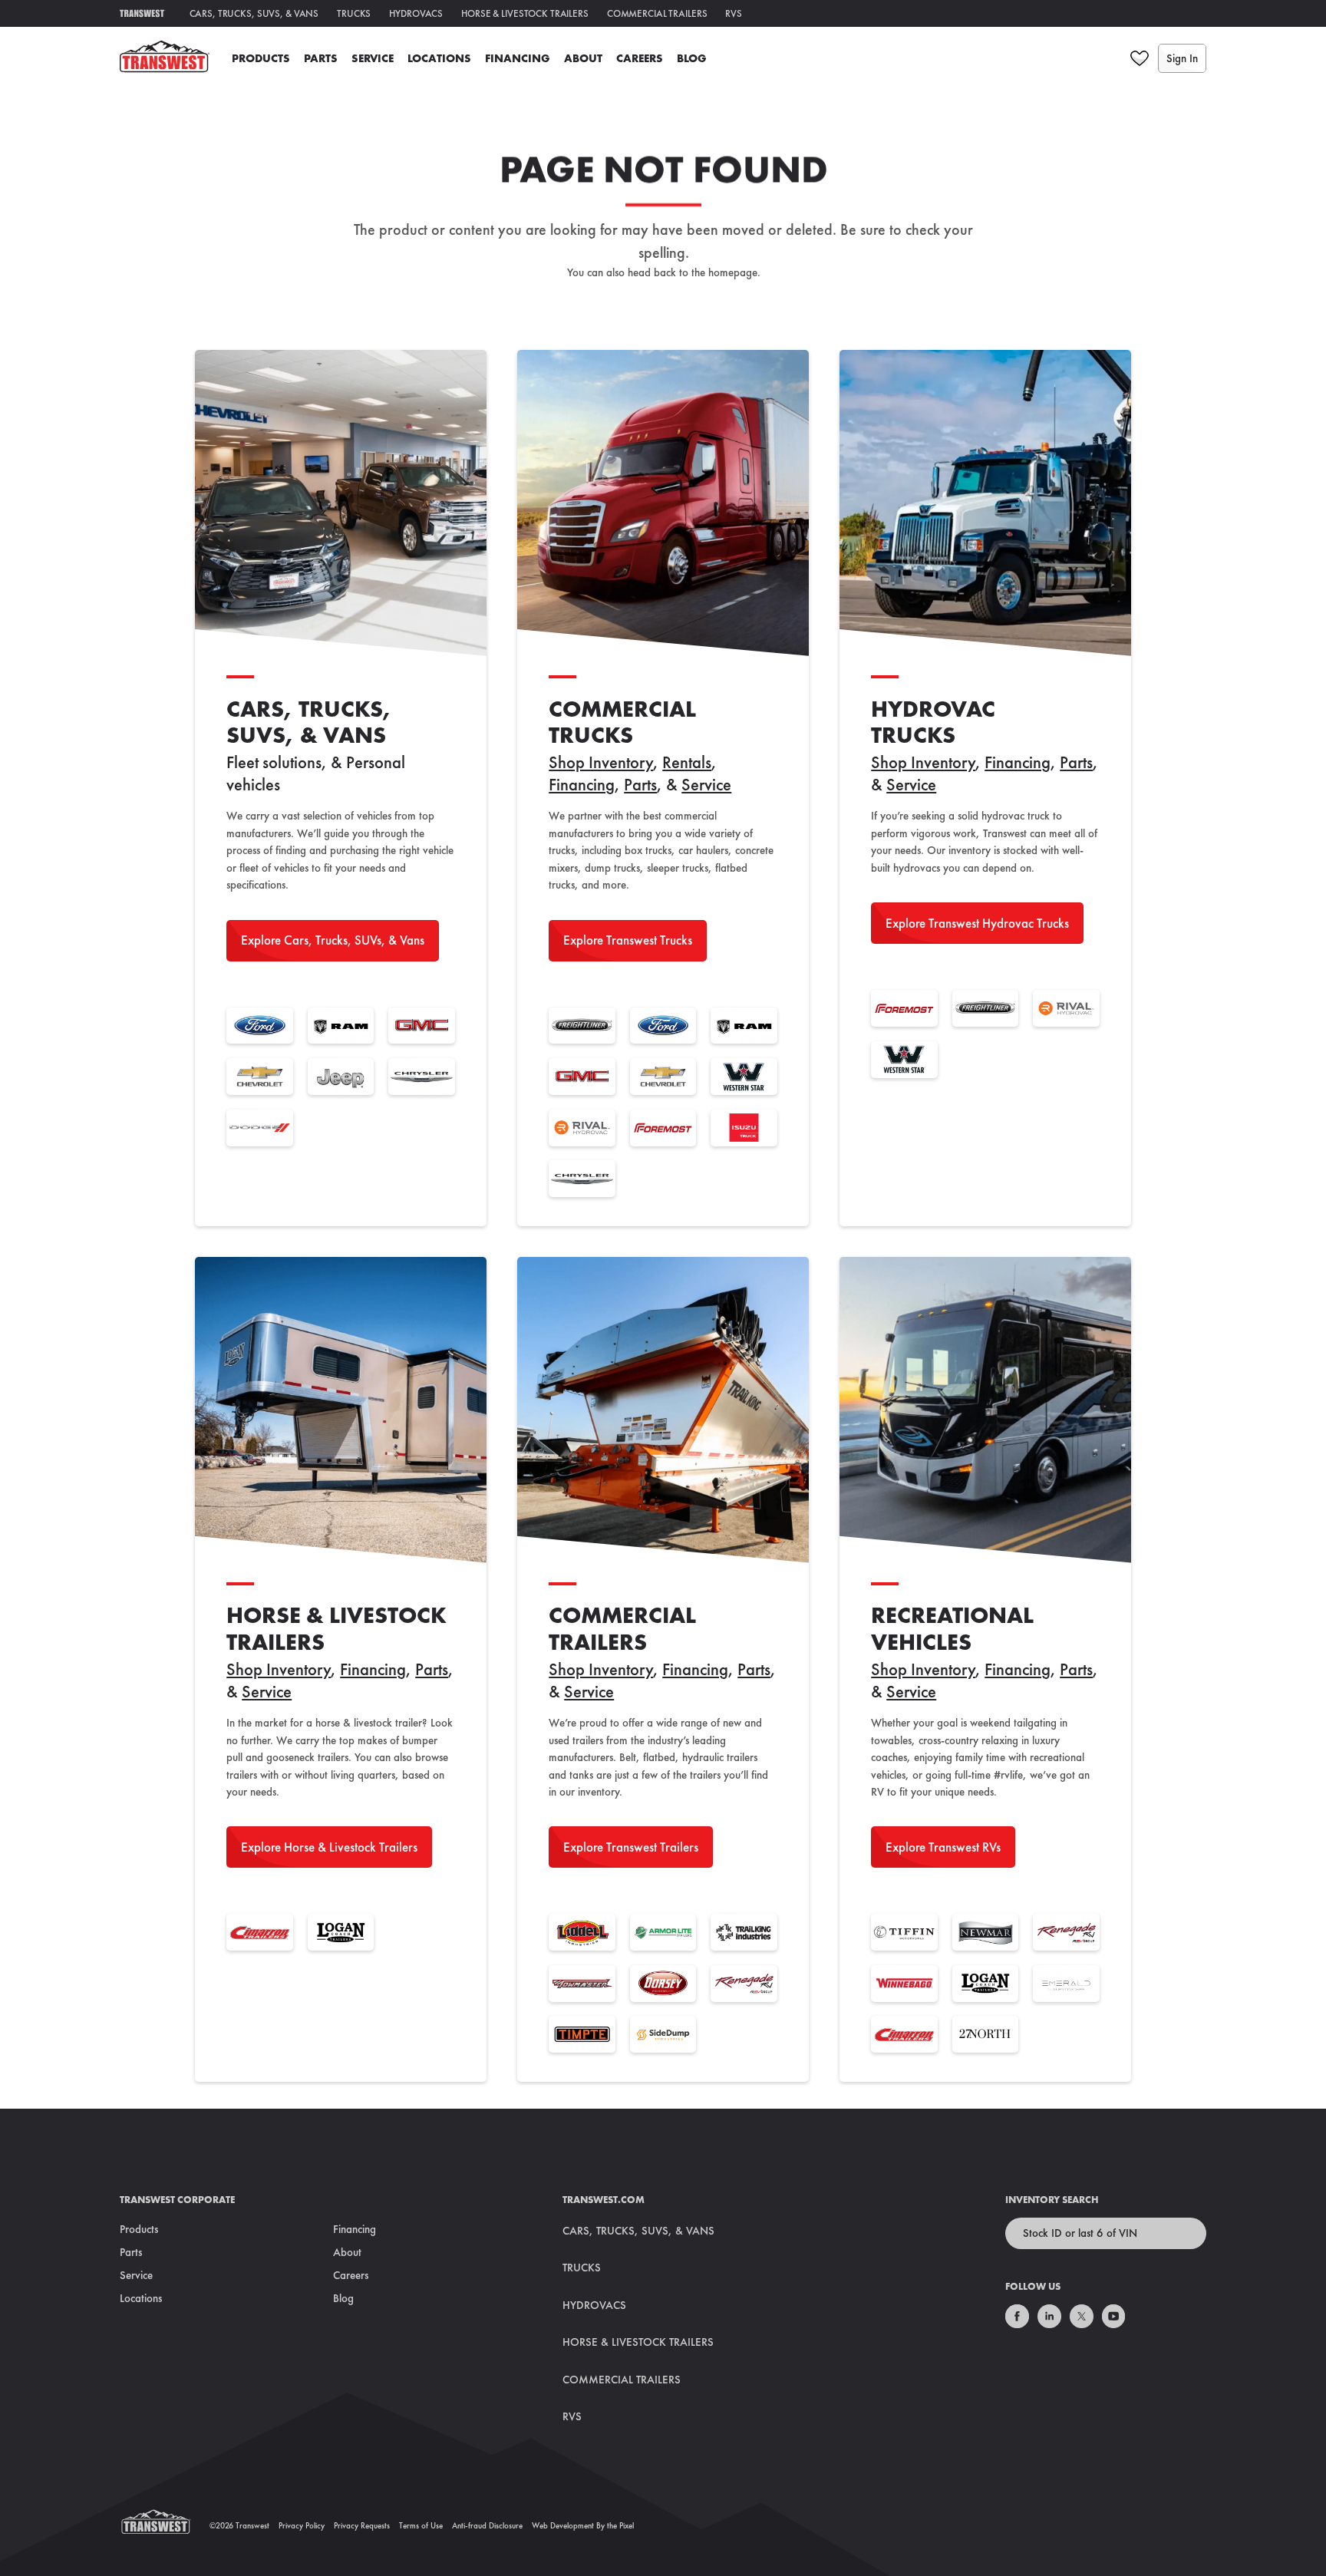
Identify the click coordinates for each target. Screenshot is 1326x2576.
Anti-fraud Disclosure (487, 2525)
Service (373, 58)
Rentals (687, 762)
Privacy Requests (362, 2525)
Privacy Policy (302, 2525)
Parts (321, 58)
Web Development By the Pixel (583, 2525)
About (583, 58)
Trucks (354, 13)
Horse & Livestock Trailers (525, 13)
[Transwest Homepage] (165, 2525)
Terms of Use (421, 2525)
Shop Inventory (601, 762)
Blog (692, 58)
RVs (734, 13)
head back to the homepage (692, 272)
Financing (518, 58)
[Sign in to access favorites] (1140, 58)
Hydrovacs (416, 13)
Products (261, 58)
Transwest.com (604, 2200)
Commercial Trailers (657, 13)
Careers (640, 58)
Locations (439, 58)
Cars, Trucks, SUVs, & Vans (254, 13)
